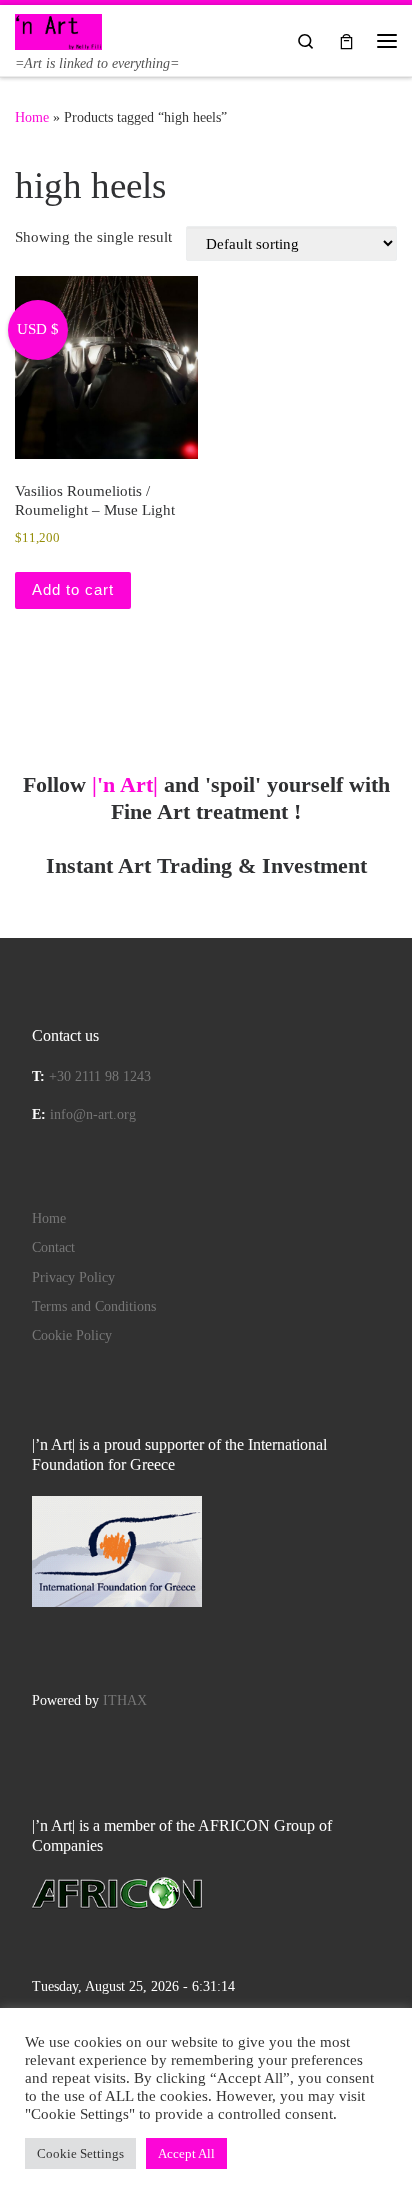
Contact (53, 1247)
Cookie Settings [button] (80, 2153)
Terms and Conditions (94, 1306)
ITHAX (125, 1700)
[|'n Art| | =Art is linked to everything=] (58, 29)
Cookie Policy (72, 1335)
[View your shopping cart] (346, 40)
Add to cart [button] (73, 589)
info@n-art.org (93, 1114)
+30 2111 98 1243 (100, 1076)
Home (32, 117)
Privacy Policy (73, 1277)
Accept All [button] (186, 2153)
